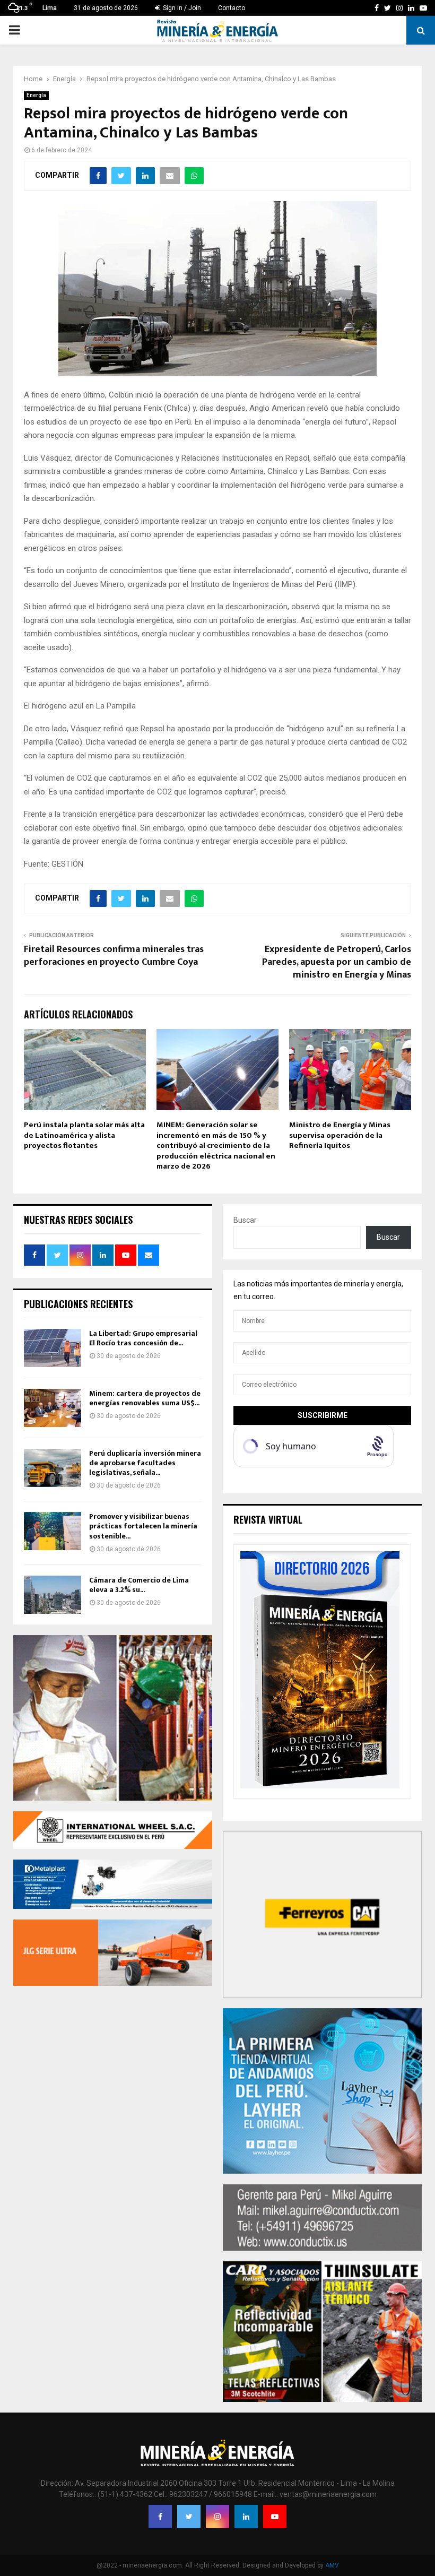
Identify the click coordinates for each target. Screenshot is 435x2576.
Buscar (245, 1220)
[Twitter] (189, 2517)
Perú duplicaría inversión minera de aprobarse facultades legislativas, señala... (145, 1463)
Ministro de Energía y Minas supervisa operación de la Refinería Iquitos (340, 1135)
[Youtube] (275, 2517)
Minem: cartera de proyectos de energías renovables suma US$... (145, 1398)
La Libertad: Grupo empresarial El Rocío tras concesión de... (143, 1338)
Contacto (232, 8)
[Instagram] (217, 2517)
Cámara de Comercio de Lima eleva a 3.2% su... (139, 1585)
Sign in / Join (181, 8)
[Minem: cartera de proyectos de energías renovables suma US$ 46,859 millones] (53, 1408)
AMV (332, 2565)
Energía (36, 95)
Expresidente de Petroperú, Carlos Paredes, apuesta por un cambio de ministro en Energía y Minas (337, 962)
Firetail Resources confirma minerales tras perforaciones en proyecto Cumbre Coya (114, 956)
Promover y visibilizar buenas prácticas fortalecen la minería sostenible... (143, 1526)
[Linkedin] (246, 2517)
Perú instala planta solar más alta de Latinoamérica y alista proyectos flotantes (84, 1135)
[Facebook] (160, 2517)
